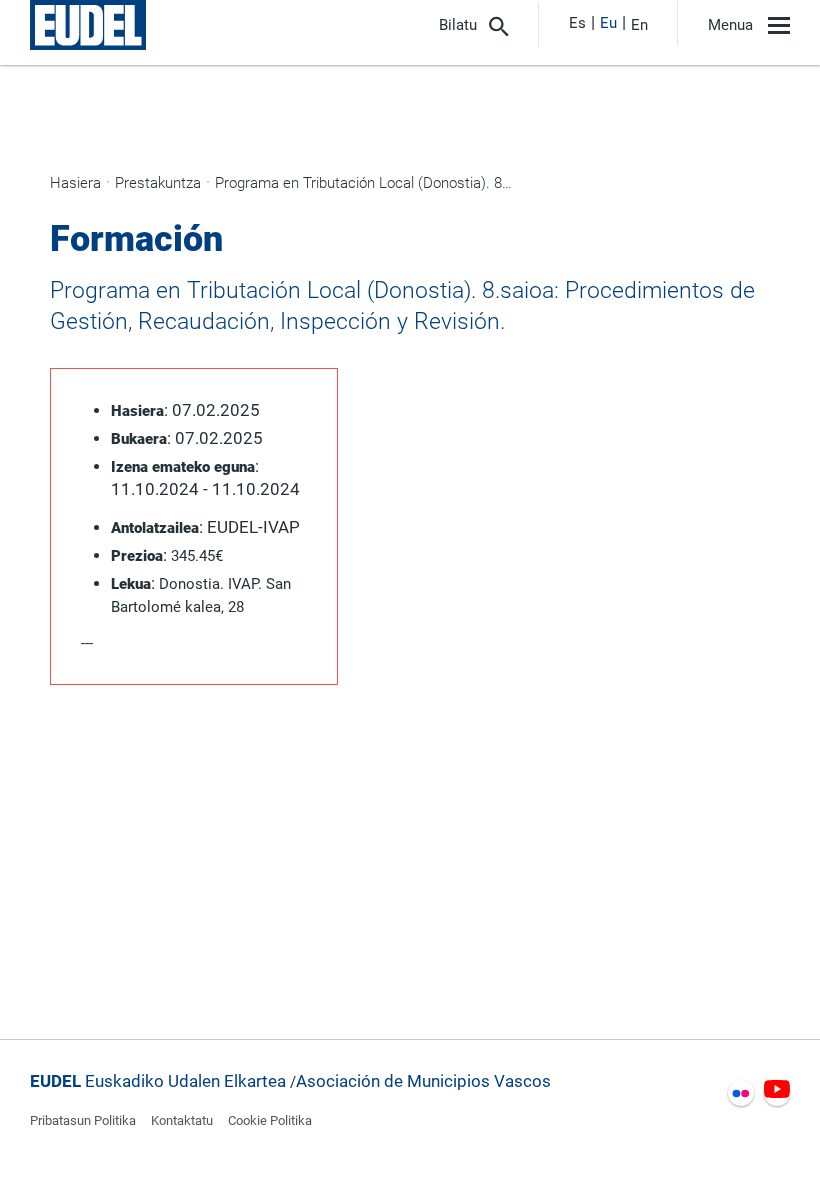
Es (577, 23)
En (639, 25)
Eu (608, 23)
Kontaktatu (182, 1120)
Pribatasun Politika (83, 1120)
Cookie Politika (270, 1120)
